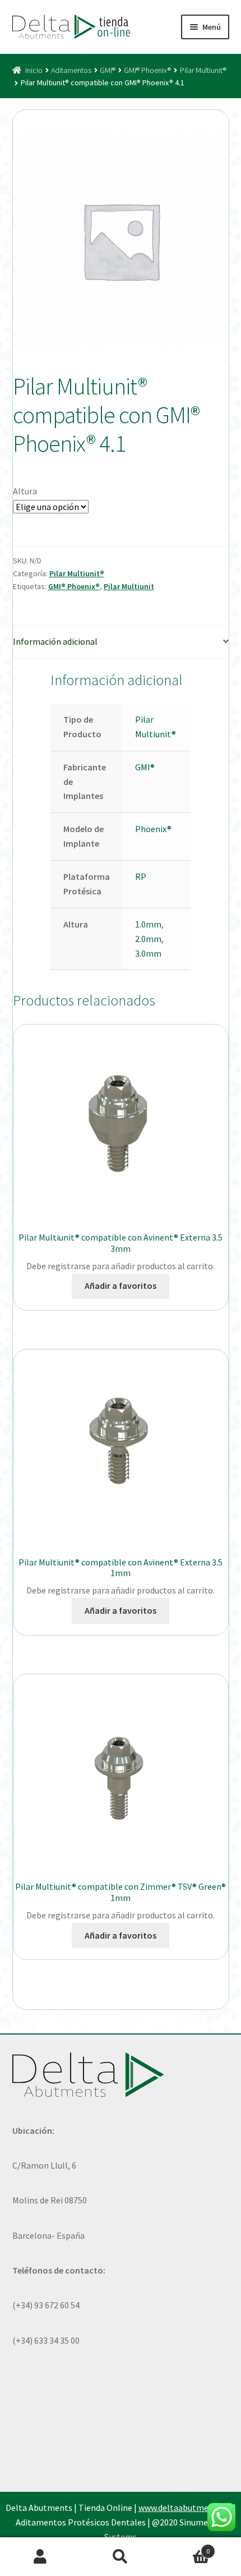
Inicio (34, 70)
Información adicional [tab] (55, 641)
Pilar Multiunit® (203, 70)
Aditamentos (71, 70)
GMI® (108, 70)
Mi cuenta (40, 2557)
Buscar (120, 2557)
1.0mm (148, 924)
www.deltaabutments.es (185, 2508)
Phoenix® (153, 829)
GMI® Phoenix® (147, 70)
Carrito (186, 2547)
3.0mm (148, 953)
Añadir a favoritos (121, 1285)
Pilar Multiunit (129, 586)
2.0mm (148, 939)
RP (141, 876)
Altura (25, 491)
